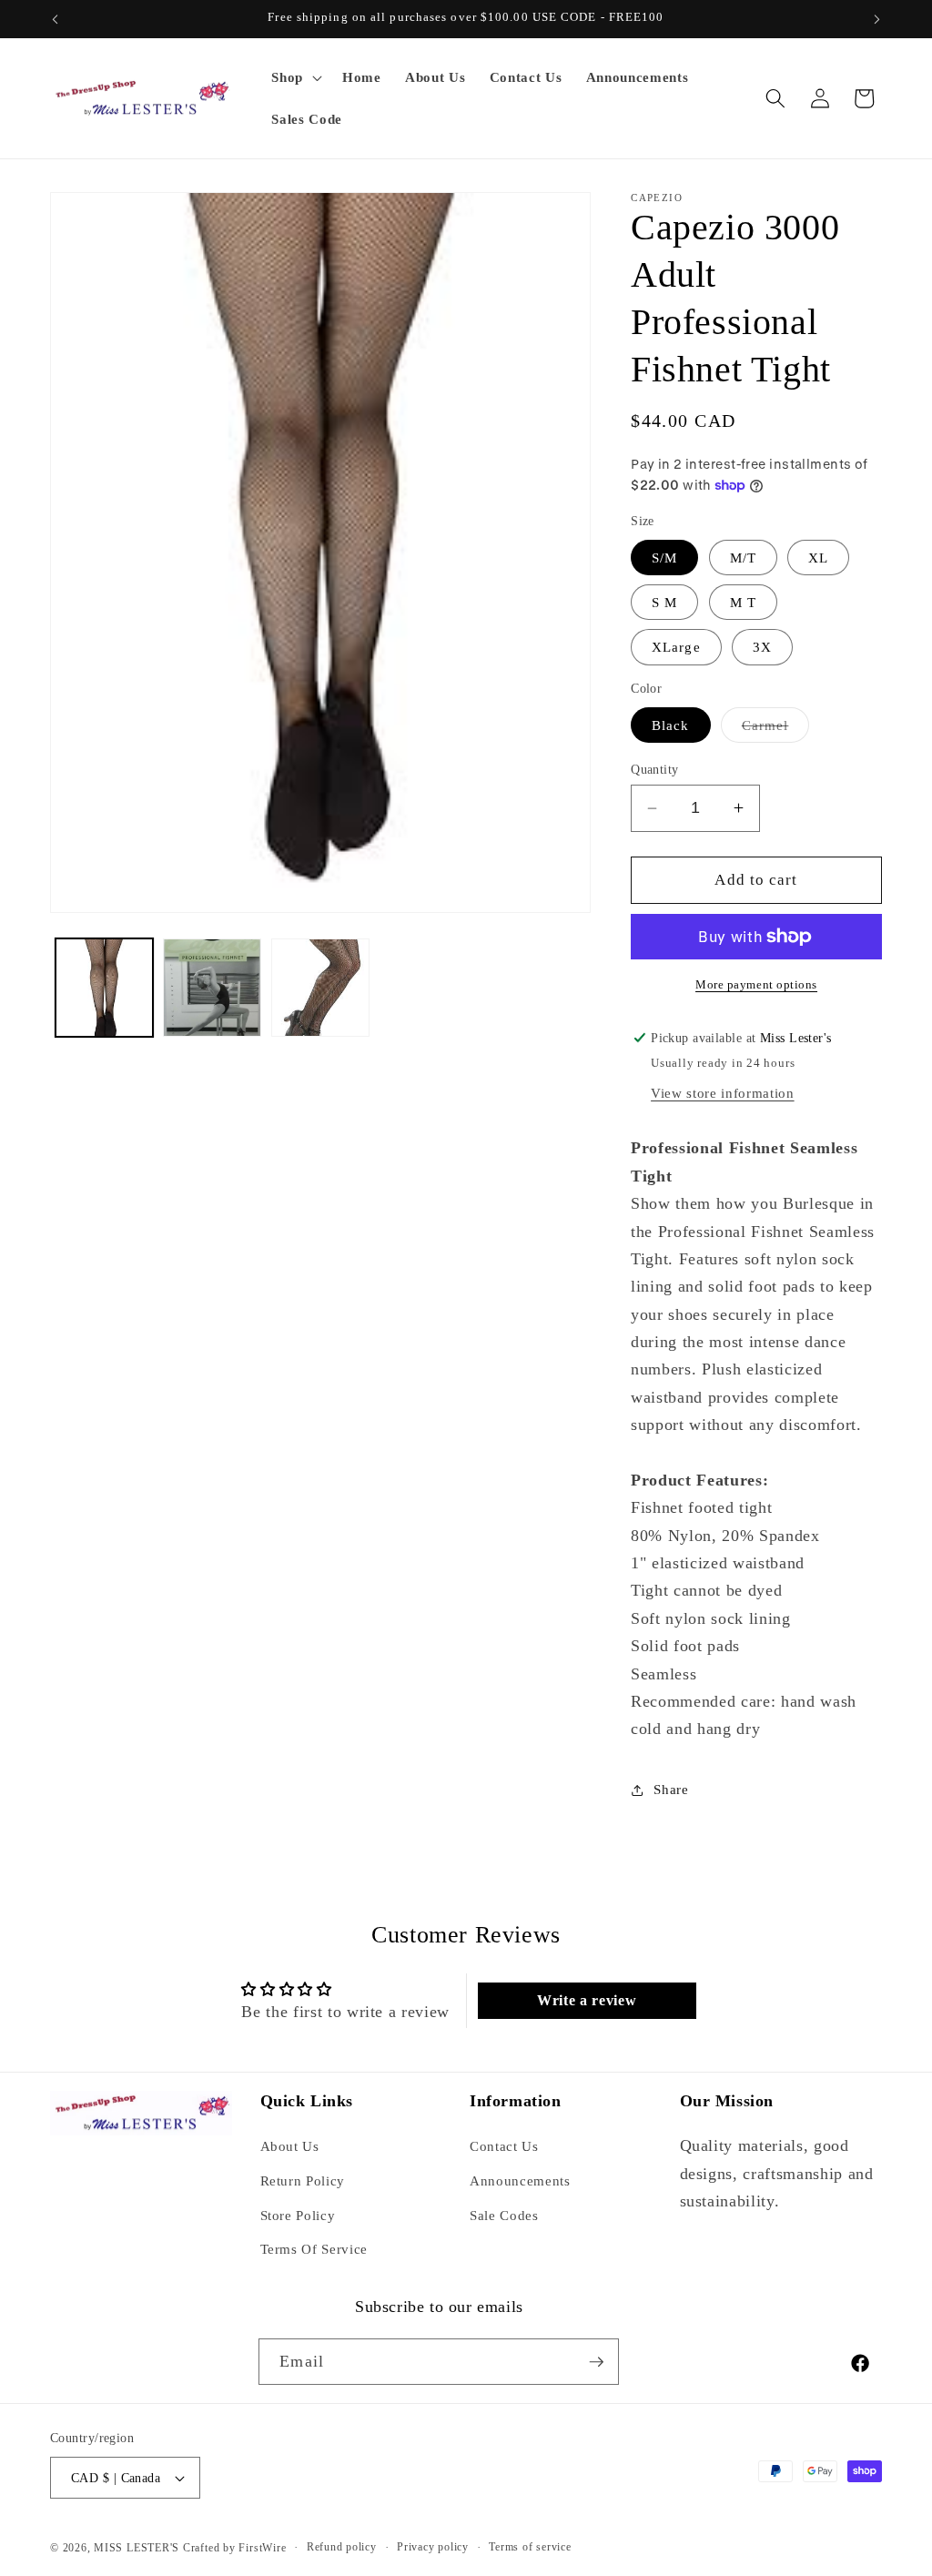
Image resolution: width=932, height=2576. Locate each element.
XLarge (676, 647)
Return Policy (303, 2180)
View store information (723, 1093)
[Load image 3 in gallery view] (212, 988)
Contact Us (504, 2146)
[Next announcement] (877, 19)
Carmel (776, 730)
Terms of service (530, 2547)
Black (671, 725)
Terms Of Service (314, 2249)
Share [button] (671, 1789)
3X (762, 647)
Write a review (587, 2000)
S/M (664, 558)
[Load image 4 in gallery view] (320, 988)
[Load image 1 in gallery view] (105, 988)
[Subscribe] (596, 2362)
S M (664, 602)
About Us (290, 2146)
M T (743, 602)
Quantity (655, 769)
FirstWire (261, 2548)
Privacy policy (433, 2547)
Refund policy (342, 2547)
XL (818, 558)
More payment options (756, 984)
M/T (743, 558)
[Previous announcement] (56, 19)
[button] (295, 77)
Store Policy (298, 2215)
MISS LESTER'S (138, 2548)
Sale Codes (504, 2215)
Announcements (520, 2180)
